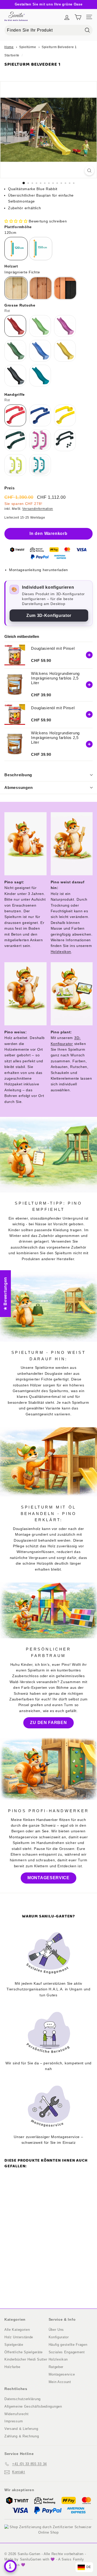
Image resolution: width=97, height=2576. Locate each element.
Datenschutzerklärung (23, 2399)
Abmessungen (18, 787)
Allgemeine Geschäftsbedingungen (33, 2406)
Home (9, 47)
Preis (10, 488)
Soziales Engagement (67, 2352)
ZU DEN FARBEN (48, 1723)
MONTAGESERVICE (48, 1878)
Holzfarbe (12, 2367)
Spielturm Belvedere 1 (59, 47)
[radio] (16, 249)
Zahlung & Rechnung (22, 2436)
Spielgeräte (14, 2345)
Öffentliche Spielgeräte (24, 2352)
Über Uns (56, 2330)
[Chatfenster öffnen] (10, 2566)
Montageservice (62, 2374)
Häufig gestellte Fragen (68, 2345)
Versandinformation (38, 509)
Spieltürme (28, 47)
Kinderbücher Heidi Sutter (26, 2359)
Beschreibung (18, 775)
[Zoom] (89, 171)
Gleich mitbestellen (22, 636)
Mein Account (60, 2382)
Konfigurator (59, 2337)
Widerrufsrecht (17, 2414)
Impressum (14, 2421)
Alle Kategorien (17, 2330)
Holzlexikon (61, 952)
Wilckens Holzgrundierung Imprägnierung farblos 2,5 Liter (55, 678)
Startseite (12, 55)
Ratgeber (56, 2367)
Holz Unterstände (19, 2337)
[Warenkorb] (78, 17)
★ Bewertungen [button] (5, 1293)
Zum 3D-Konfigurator (49, 615)
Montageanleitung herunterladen (39, 570)
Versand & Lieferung (21, 2429)
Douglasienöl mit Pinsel (53, 648)
